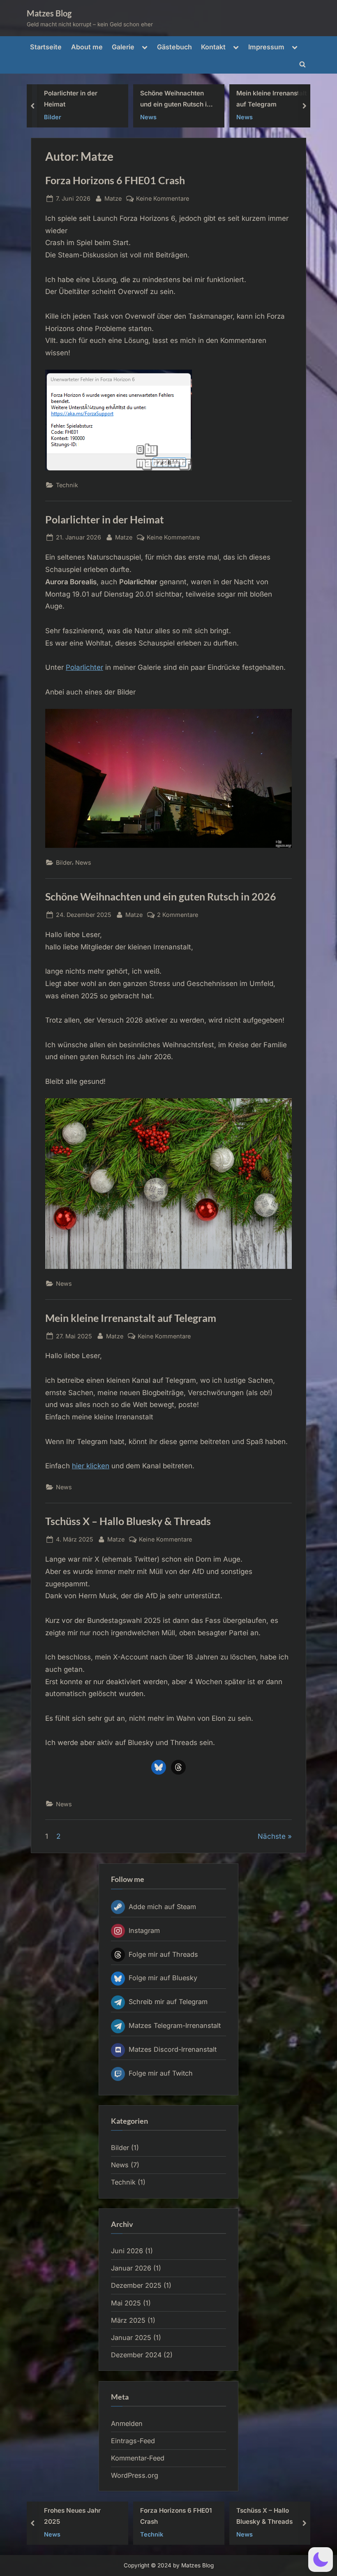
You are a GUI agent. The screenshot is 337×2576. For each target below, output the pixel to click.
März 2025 (128, 2320)
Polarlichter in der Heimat (105, 520)
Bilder (64, 862)
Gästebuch (174, 47)
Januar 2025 (131, 2338)
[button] (321, 2560)
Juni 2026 (127, 2251)
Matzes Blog (49, 13)
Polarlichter (84, 667)
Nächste (272, 1836)
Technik (248, 117)
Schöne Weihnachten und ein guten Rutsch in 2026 (79, 100)
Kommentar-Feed (138, 2458)
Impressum (266, 47)
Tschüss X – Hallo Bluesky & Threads (128, 1521)
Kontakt (213, 47)
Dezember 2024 (136, 2355)
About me (87, 47)
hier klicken (91, 1466)
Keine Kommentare (163, 199)
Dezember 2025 (136, 2285)
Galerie (123, 47)
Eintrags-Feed (133, 2441)
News (52, 117)
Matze (113, 198)
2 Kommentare (178, 915)
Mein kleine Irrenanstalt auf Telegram (175, 99)
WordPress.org (135, 2475)
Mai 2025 (126, 2303)
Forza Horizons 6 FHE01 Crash (272, 99)
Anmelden (127, 2423)
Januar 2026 (131, 2268)
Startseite (46, 47)
